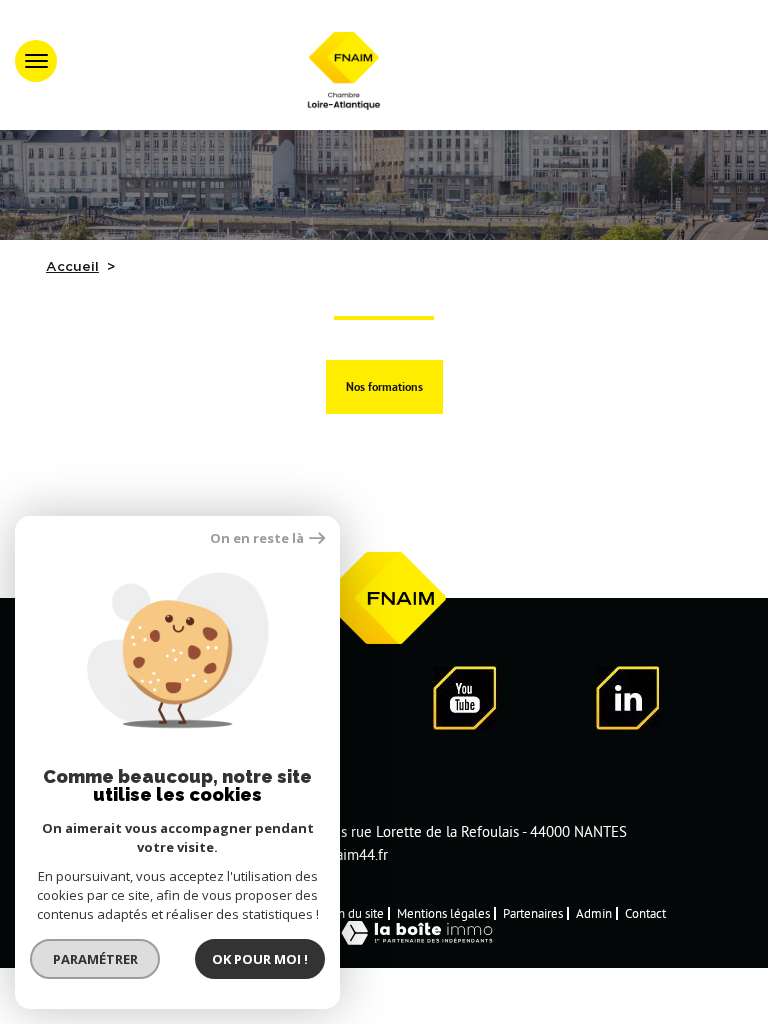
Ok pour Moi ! (260, 959)
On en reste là (257, 538)
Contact (645, 913)
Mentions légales (443, 913)
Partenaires (533, 913)
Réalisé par (290, 932)
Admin (594, 913)
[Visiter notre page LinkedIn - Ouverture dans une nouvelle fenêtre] (628, 701)
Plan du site (352, 913)
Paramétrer (95, 959)
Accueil (72, 267)
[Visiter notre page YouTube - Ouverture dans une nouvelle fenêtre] (465, 701)
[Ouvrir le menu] (36, 61)
